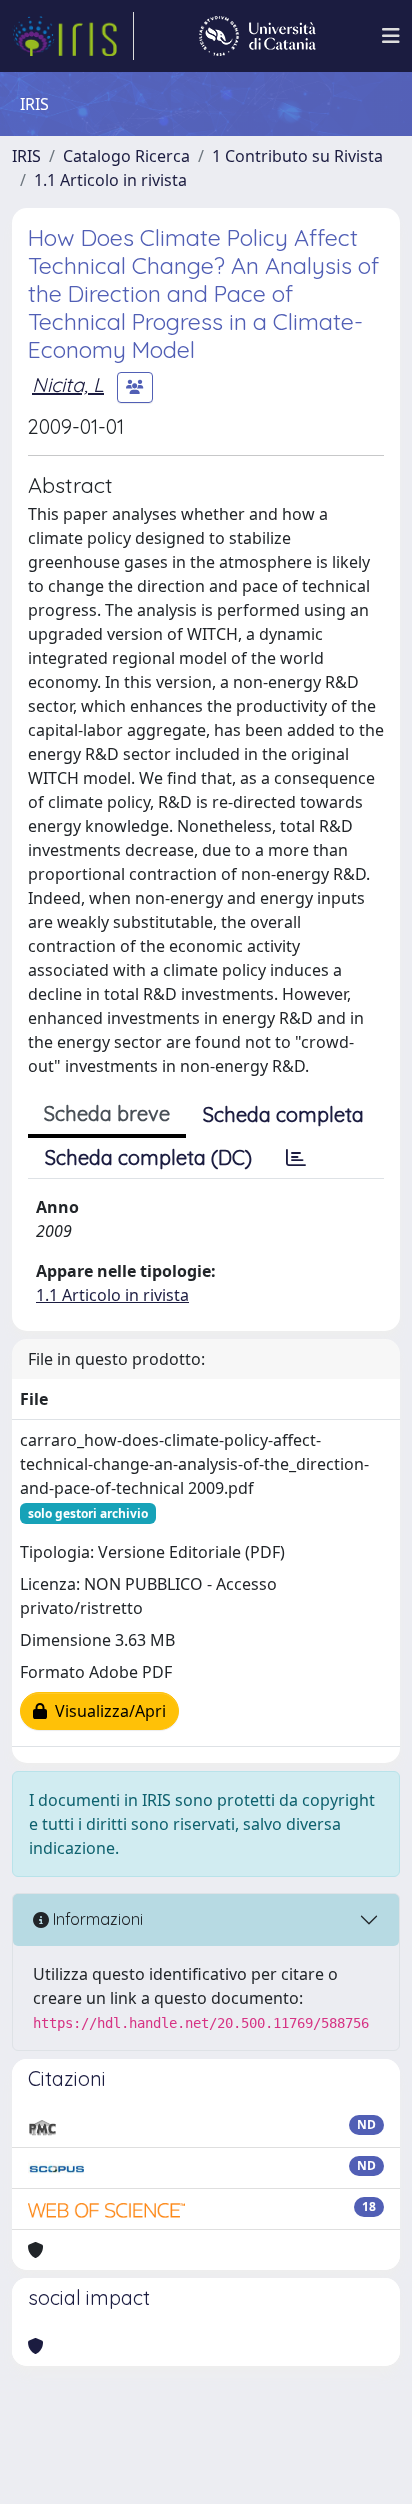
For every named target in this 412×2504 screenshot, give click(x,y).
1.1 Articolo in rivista (110, 180)
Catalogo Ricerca (126, 156)
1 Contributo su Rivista (297, 156)
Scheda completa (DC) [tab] (148, 1157)
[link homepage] (73, 36)
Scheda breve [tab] (107, 1113)
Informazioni (96, 1919)
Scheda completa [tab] (283, 1114)
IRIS (26, 156)
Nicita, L (68, 384)
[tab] (296, 1158)
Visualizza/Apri (106, 1711)
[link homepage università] (257, 36)
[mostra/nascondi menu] (391, 36)
